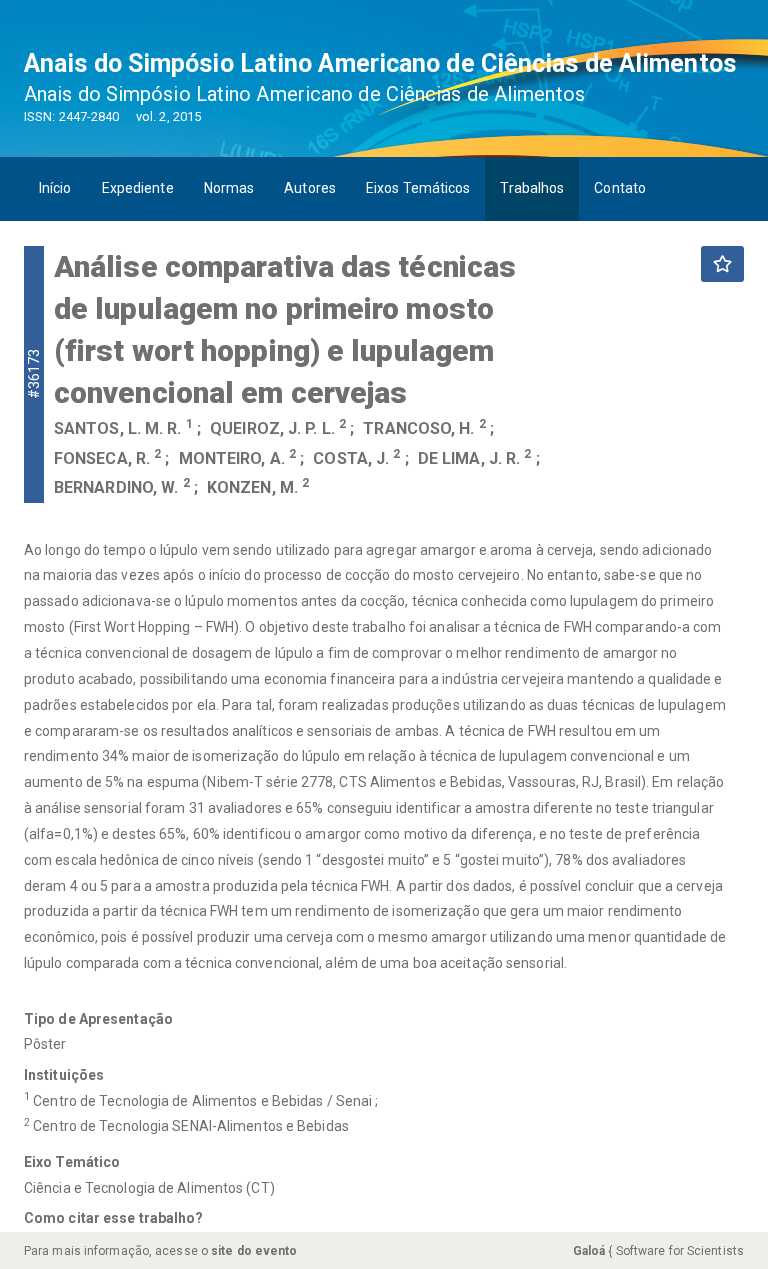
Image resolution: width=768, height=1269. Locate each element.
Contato (620, 188)
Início (55, 188)
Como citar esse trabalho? (114, 1218)
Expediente (138, 188)
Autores (310, 188)
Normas (229, 188)
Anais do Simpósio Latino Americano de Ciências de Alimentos (380, 63)
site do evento (254, 1251)
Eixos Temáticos (418, 188)
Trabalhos (532, 188)
